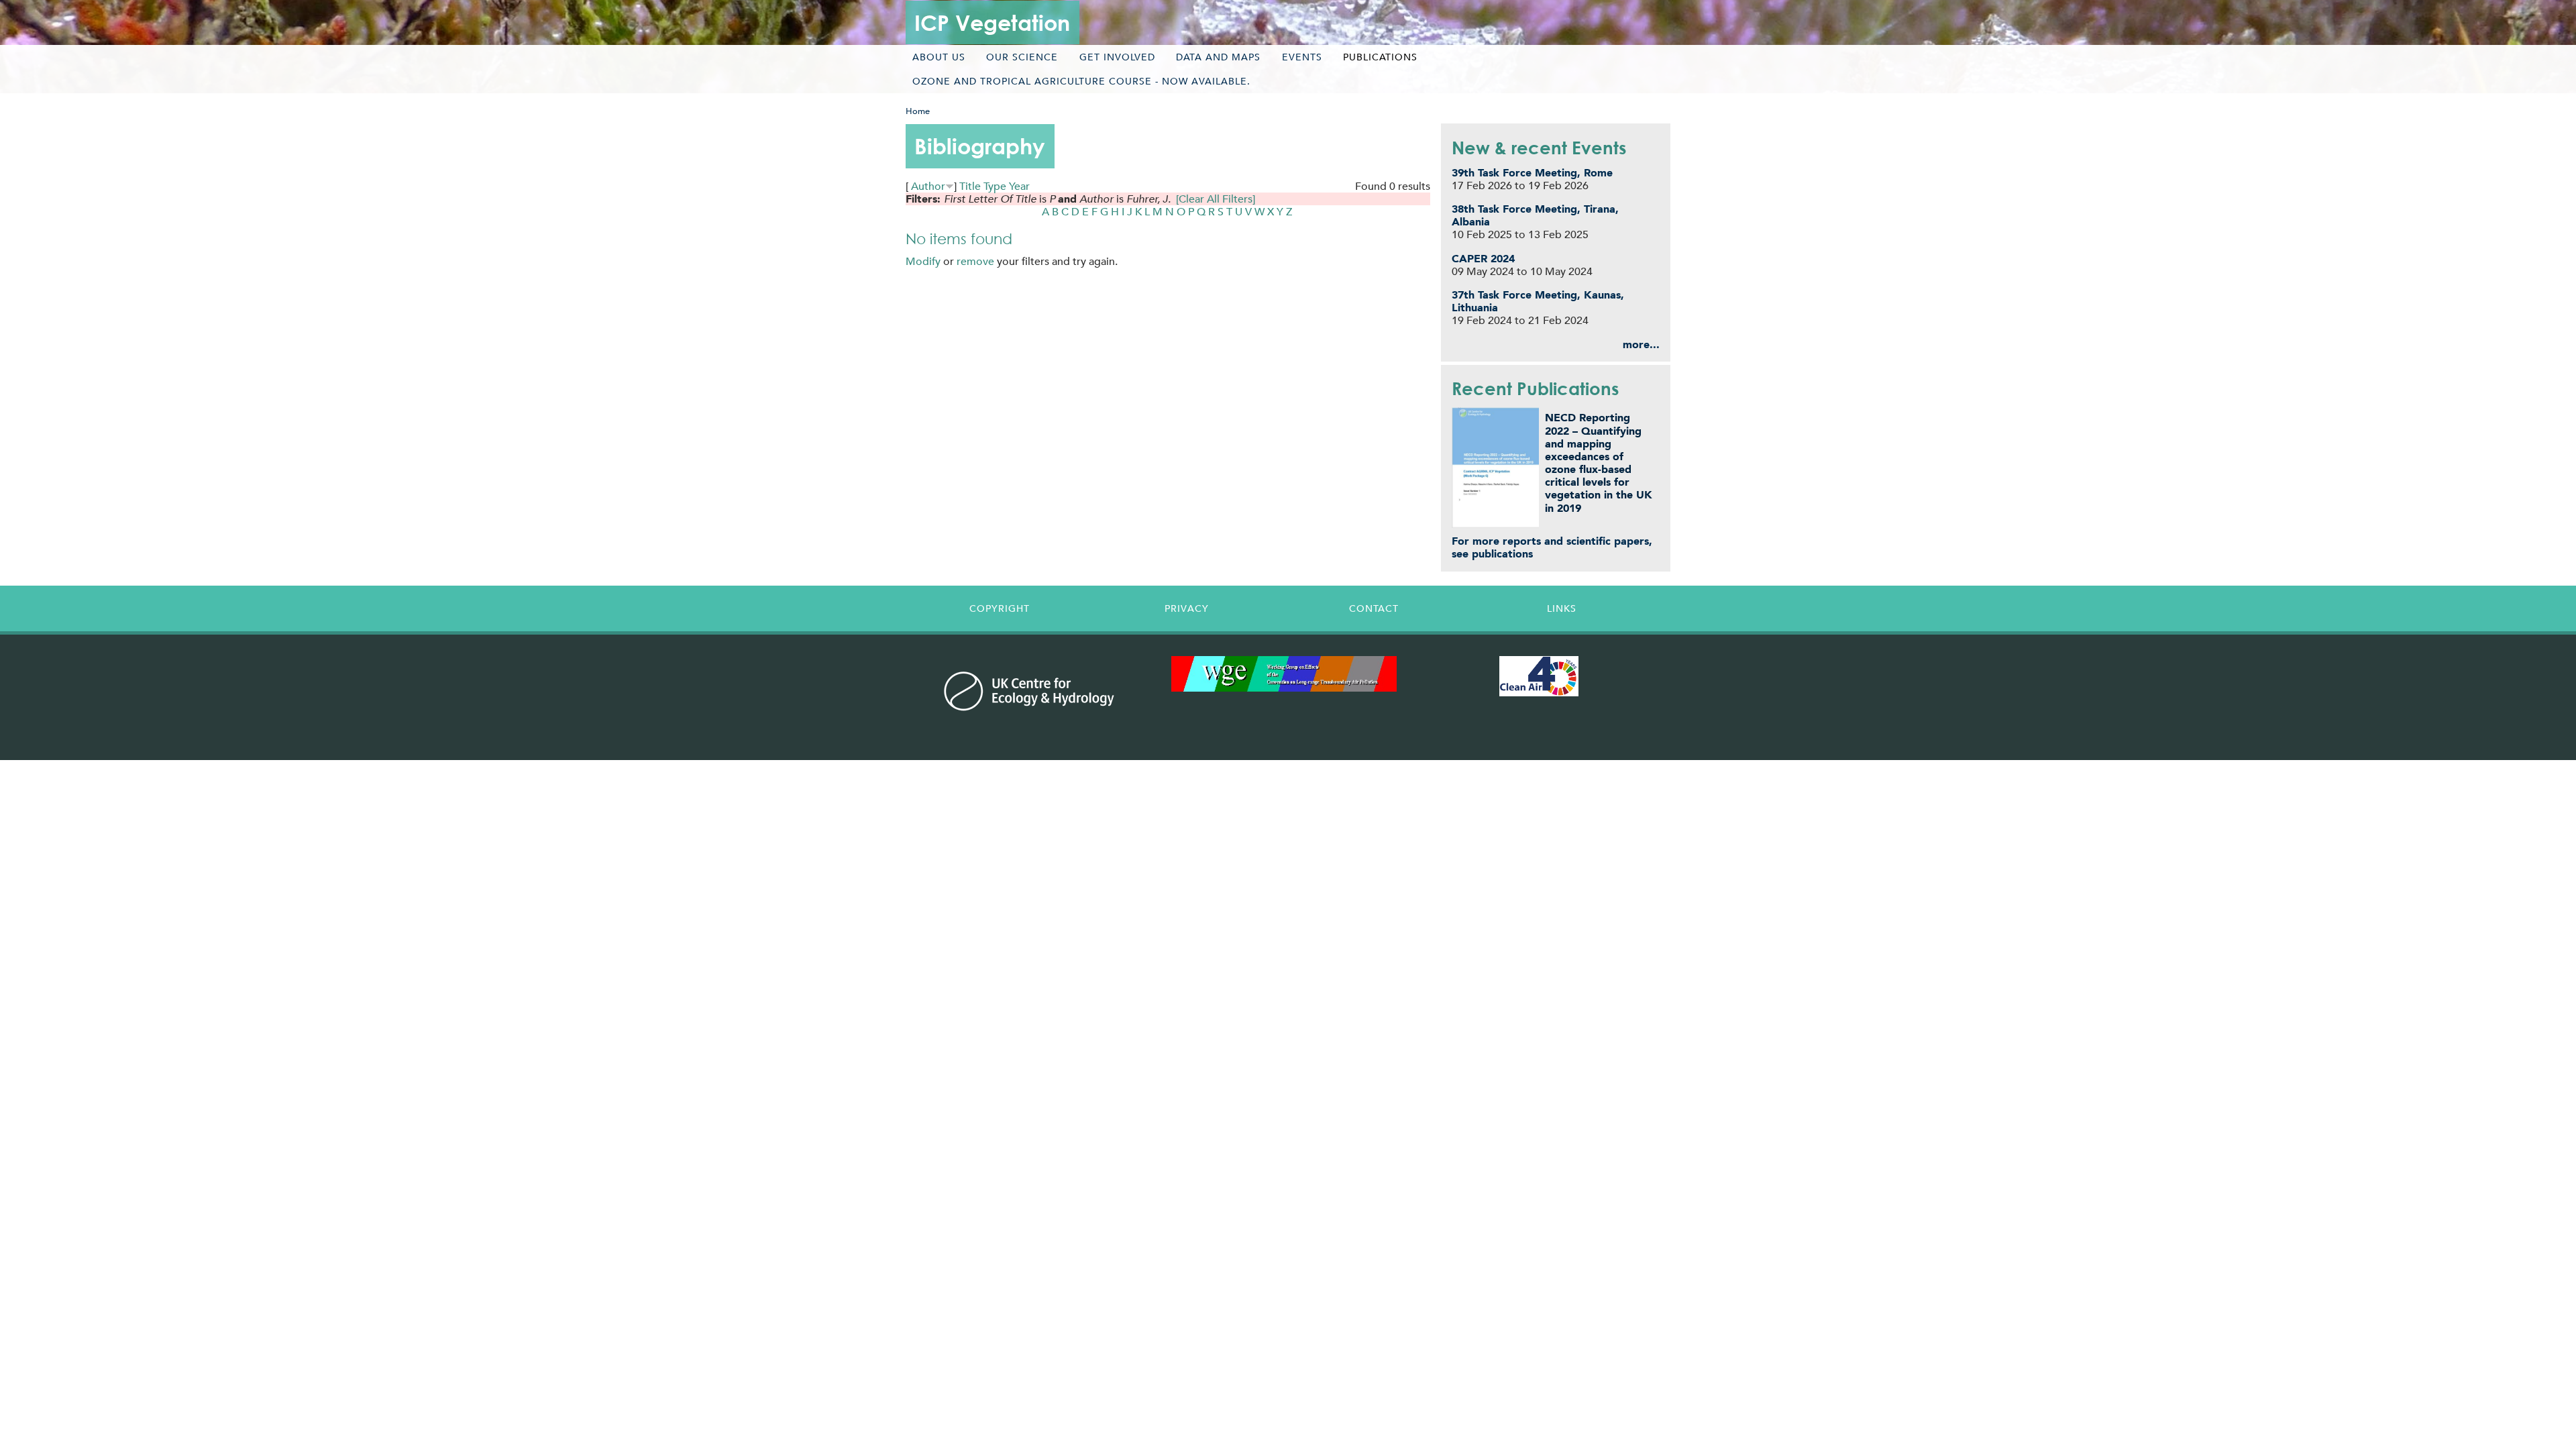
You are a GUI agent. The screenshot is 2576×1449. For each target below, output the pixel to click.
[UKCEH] (1029, 691)
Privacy (1187, 608)
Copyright (1000, 608)
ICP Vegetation (992, 22)
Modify (923, 261)
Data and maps (1218, 57)
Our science (1022, 57)
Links (1562, 608)
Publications (1380, 57)
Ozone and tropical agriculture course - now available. (1081, 81)
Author (928, 186)
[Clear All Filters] (1216, 199)
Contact (1374, 608)
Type (995, 186)
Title (970, 186)
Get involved (1117, 57)
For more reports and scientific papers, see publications (1552, 547)
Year (1019, 186)
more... (1641, 344)
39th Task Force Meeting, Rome (1532, 173)
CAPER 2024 (1483, 259)
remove (975, 261)
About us (939, 57)
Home (918, 111)
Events (1302, 57)
